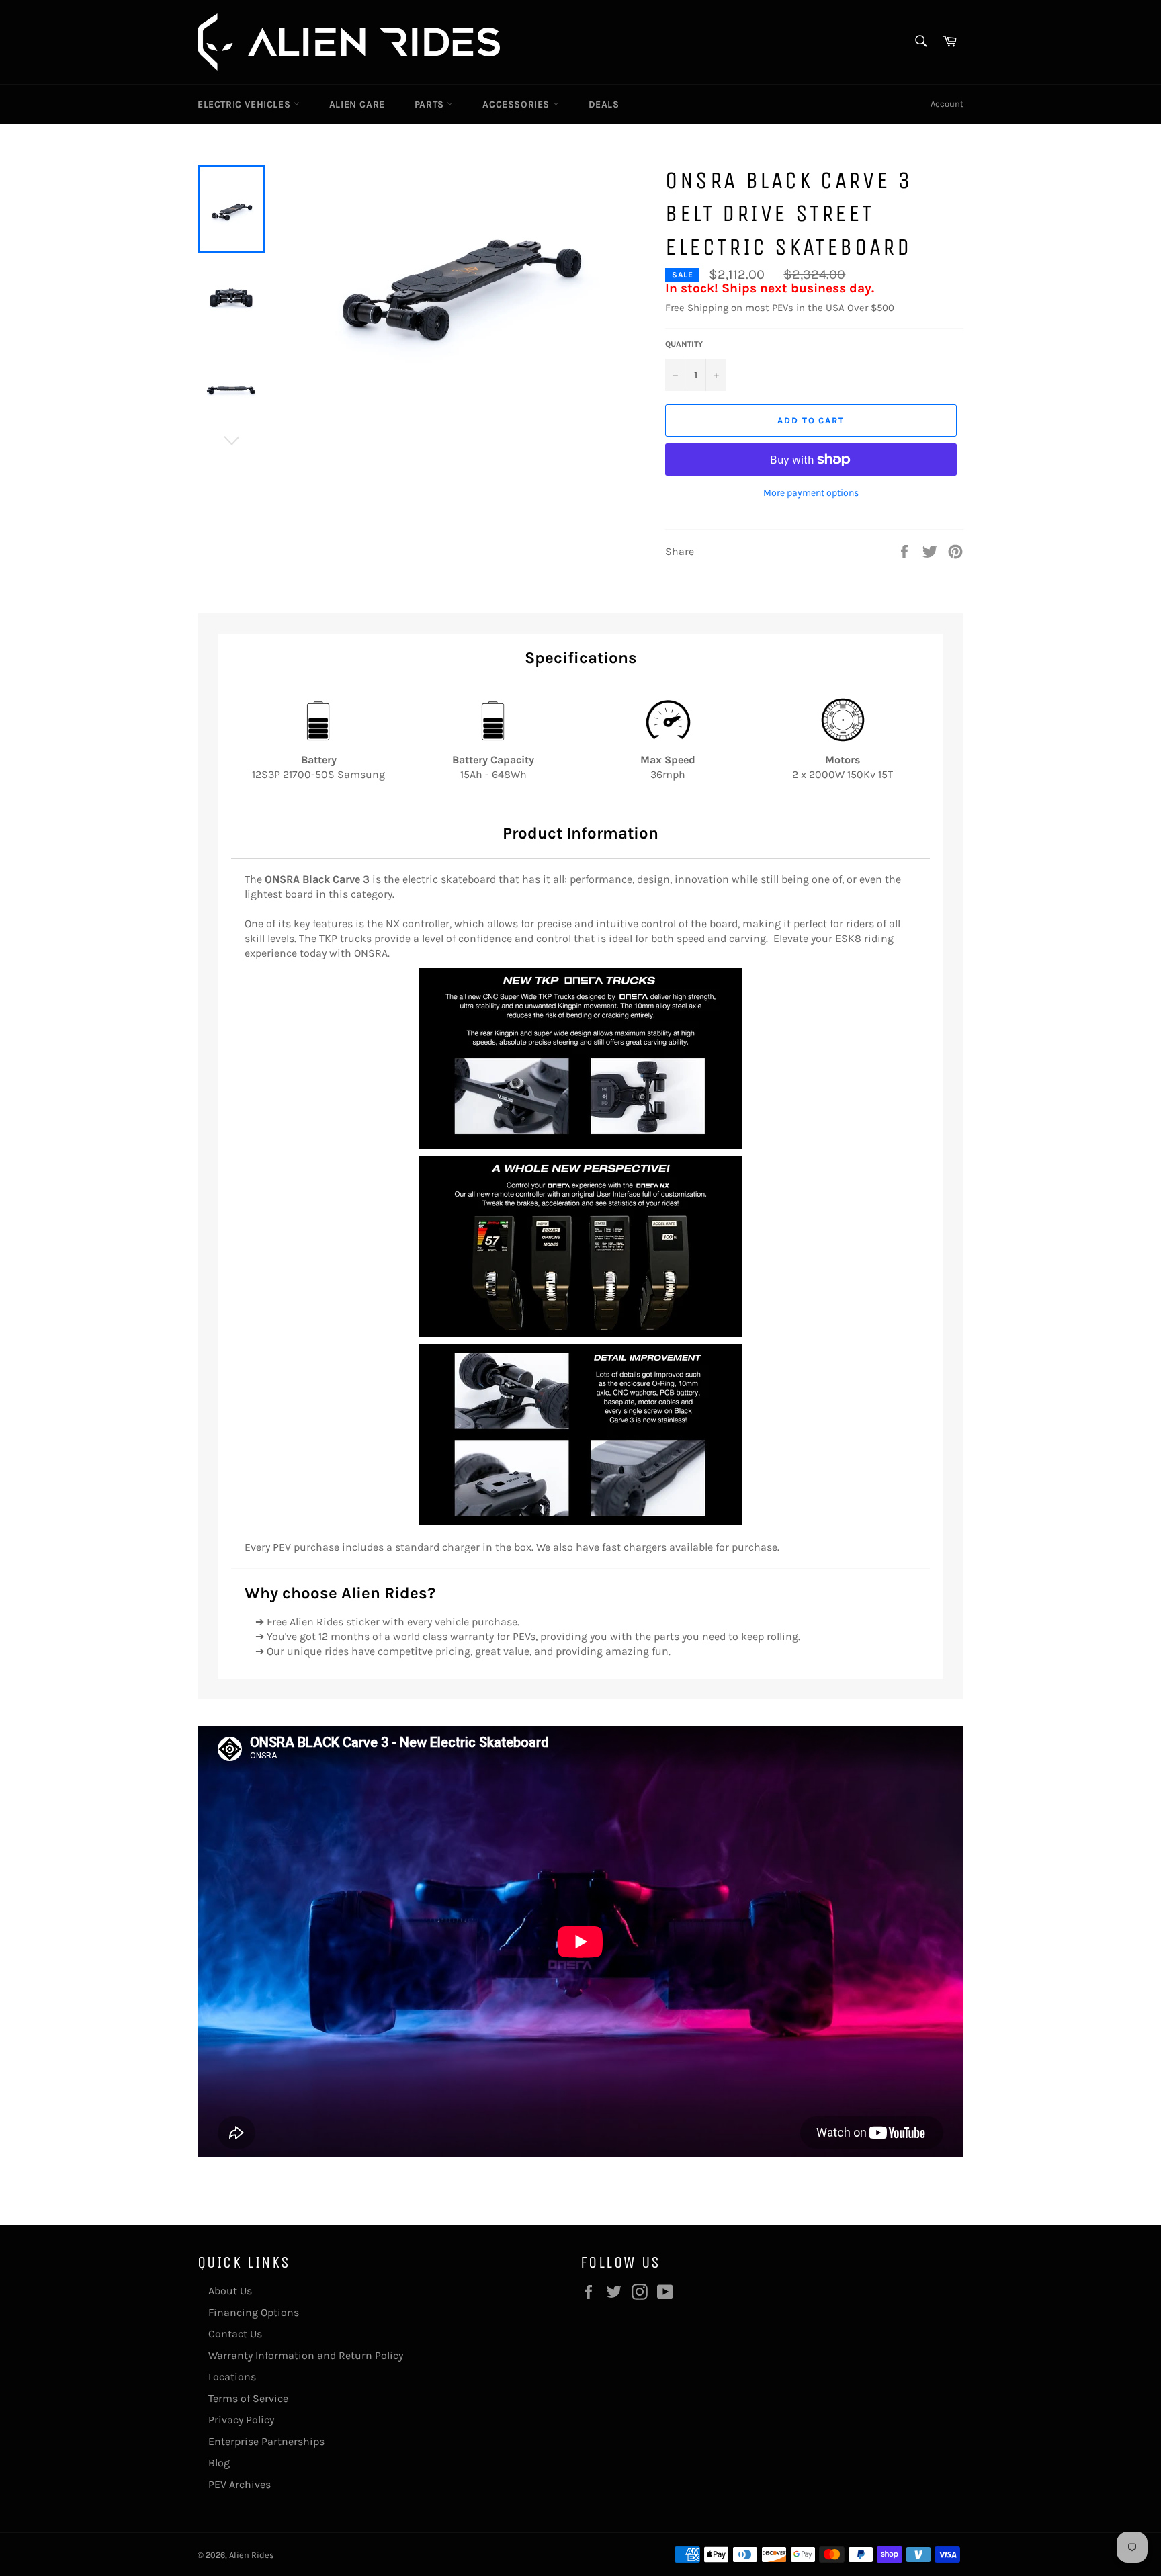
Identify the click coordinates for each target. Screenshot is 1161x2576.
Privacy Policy (241, 2420)
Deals (604, 104)
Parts (431, 104)
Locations (232, 2377)
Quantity (684, 344)
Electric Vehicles (246, 104)
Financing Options (254, 2312)
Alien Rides (252, 2555)
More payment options (811, 493)
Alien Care (357, 104)
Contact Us (235, 2334)
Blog (219, 2463)
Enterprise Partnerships (266, 2441)
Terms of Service (248, 2398)
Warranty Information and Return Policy (306, 2355)
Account (947, 104)
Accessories (517, 104)
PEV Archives (240, 2484)
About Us (230, 2291)
